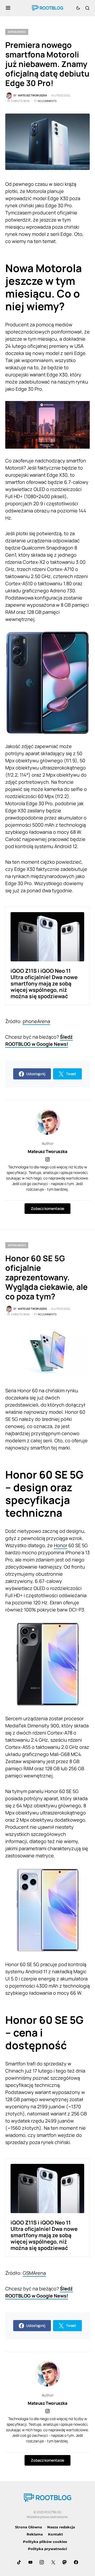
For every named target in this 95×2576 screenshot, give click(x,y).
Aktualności (17, 32)
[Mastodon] (65, 2562)
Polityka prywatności (47, 2549)
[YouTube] (30, 2562)
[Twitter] (53, 2562)
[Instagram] (42, 2562)
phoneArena (36, 1021)
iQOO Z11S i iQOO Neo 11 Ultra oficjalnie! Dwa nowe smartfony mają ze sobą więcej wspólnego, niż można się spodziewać (44, 983)
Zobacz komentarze (47, 1208)
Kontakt (56, 2534)
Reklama (35, 2534)
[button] (8, 8)
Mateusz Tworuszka (47, 1151)
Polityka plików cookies (45, 2542)
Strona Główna (28, 2527)
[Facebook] (76, 2562)
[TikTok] (19, 2562)
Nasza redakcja (61, 2527)
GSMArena (34, 2273)
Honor (61, 1545)
